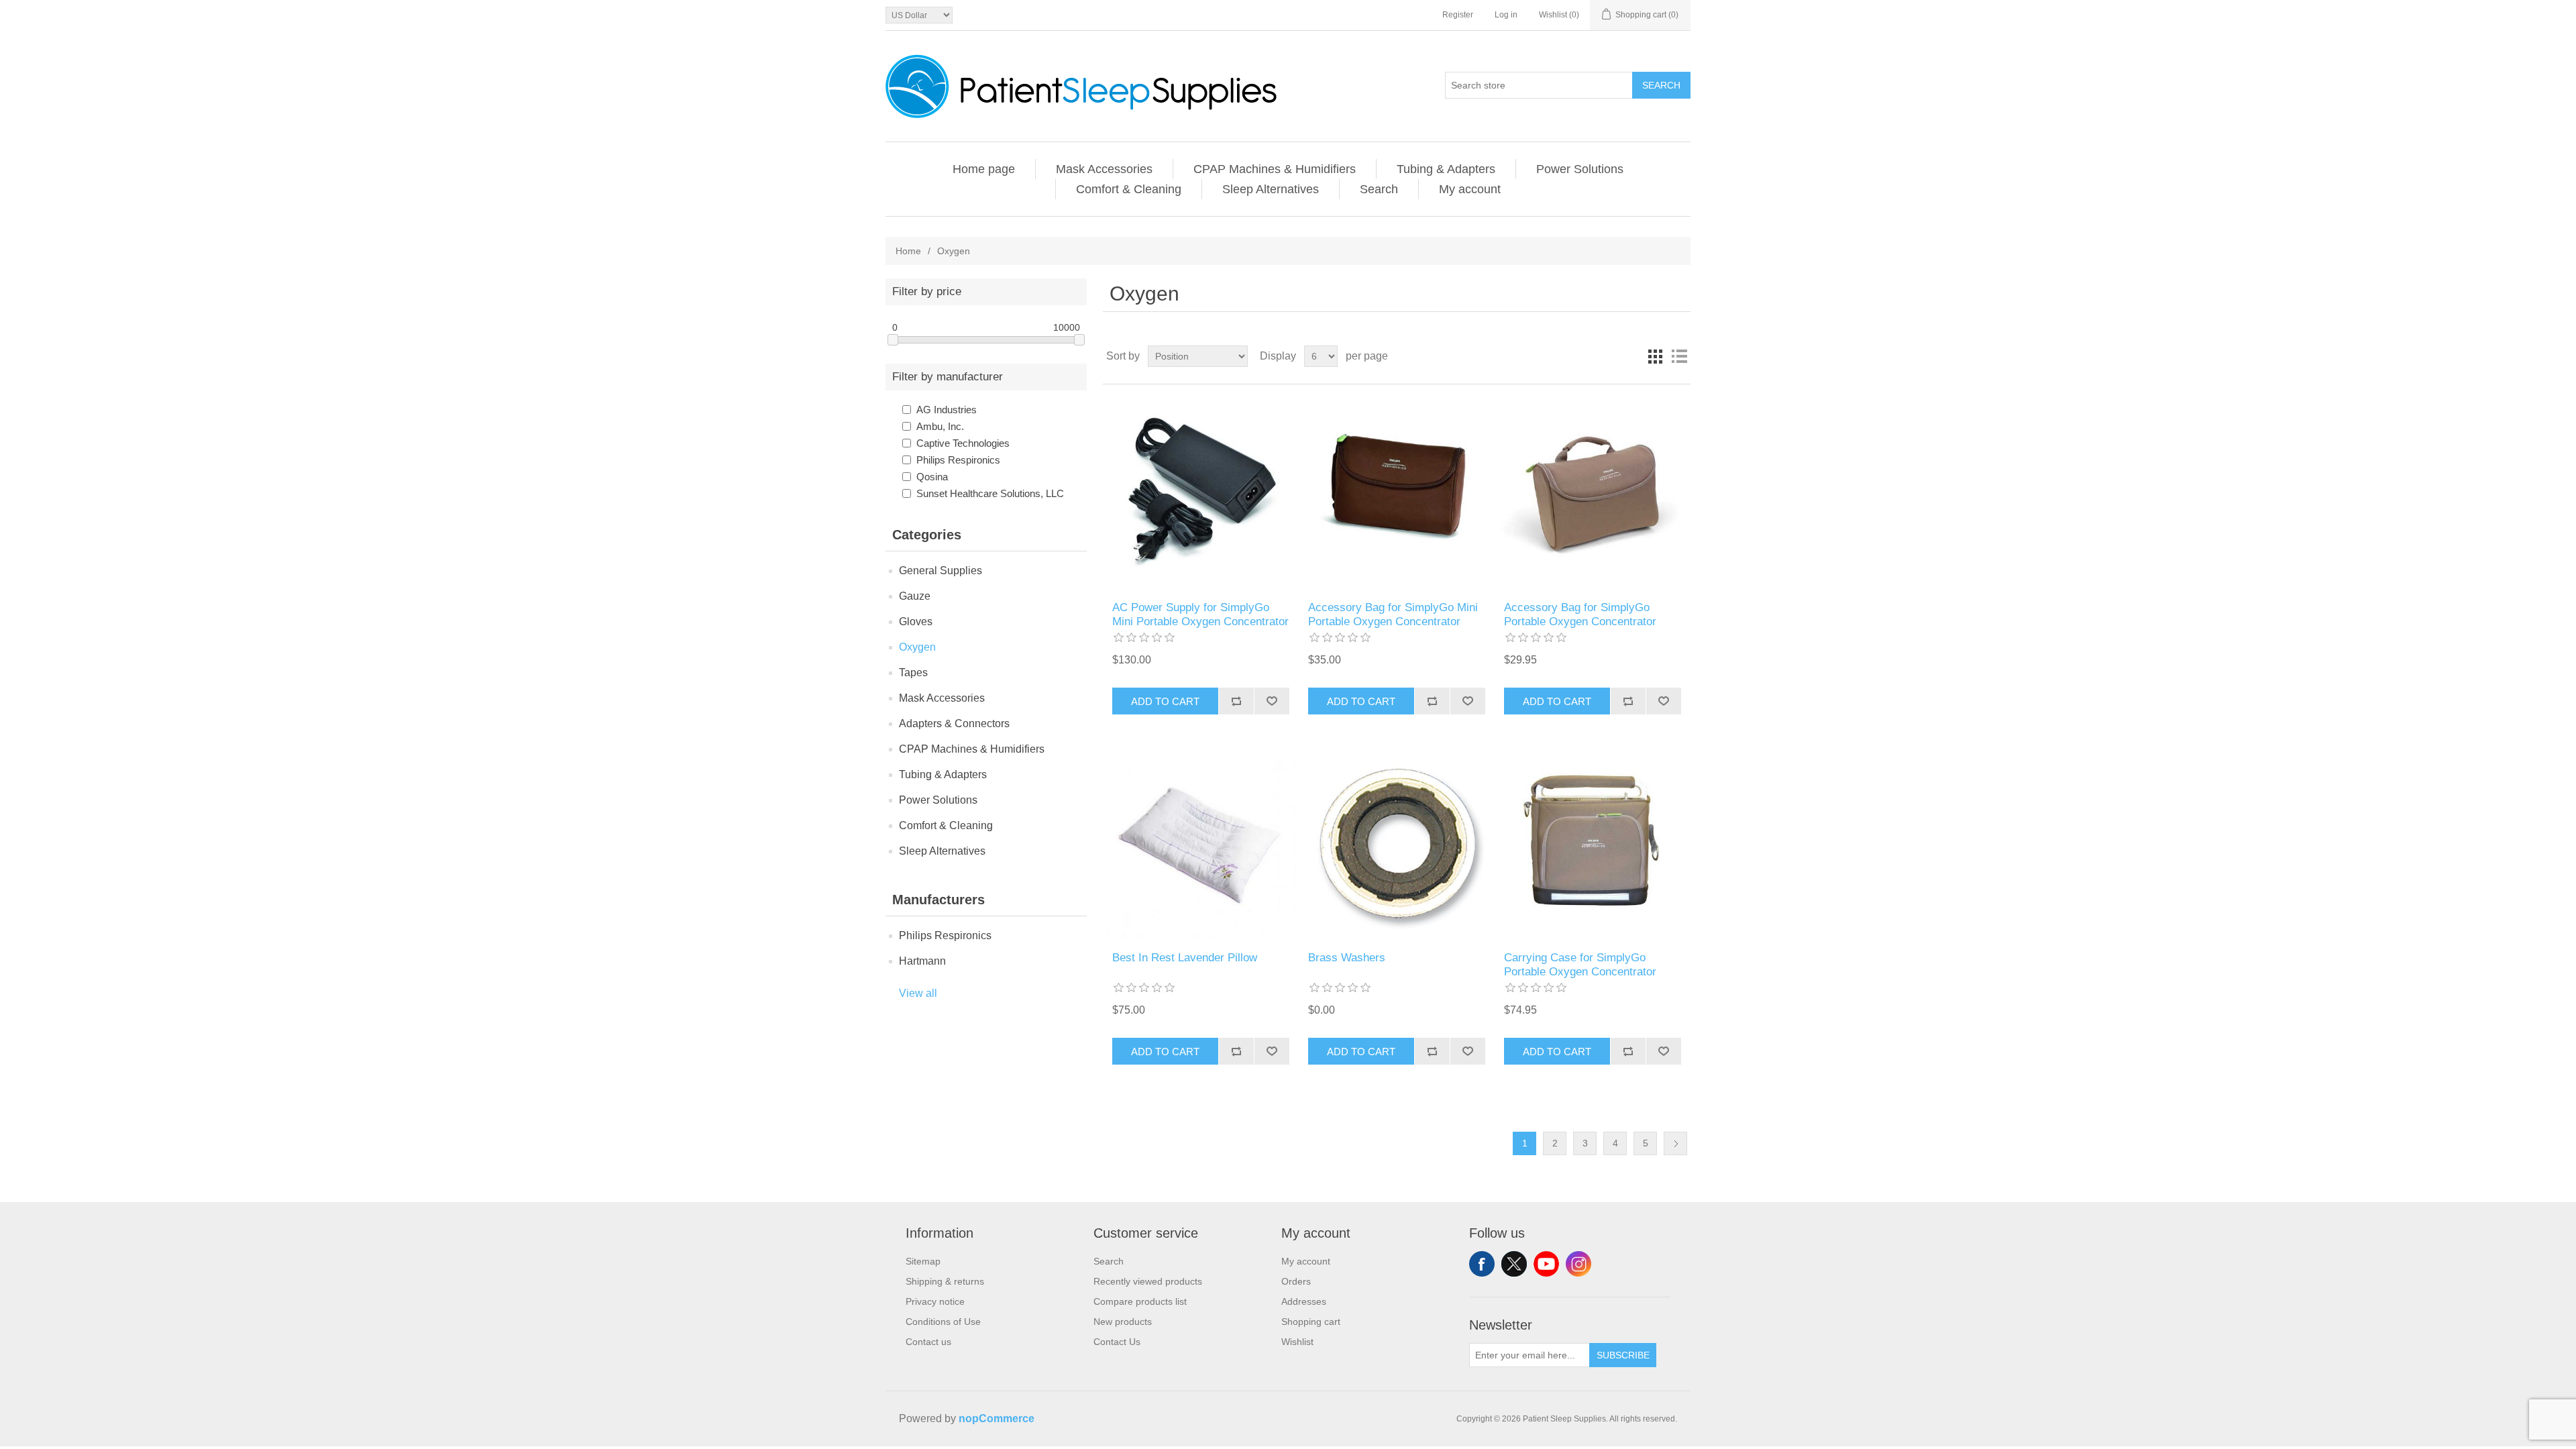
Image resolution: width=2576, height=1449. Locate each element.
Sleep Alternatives (1271, 189)
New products (1123, 1322)
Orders (1296, 1281)
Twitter (1514, 1264)
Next (1675, 1143)
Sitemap (923, 1261)
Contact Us (1117, 1342)
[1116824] (1396, 493)
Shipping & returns (945, 1281)
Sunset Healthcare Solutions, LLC (990, 493)
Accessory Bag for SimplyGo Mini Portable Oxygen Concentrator (1393, 614)
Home (908, 251)
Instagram (1578, 1264)
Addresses (1304, 1301)
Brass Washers (1347, 958)
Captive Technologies (963, 443)
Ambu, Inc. (940, 426)
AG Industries (947, 410)
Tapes (913, 673)
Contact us (928, 1342)
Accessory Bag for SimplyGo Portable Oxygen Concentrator (1580, 614)
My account (1470, 189)
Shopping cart (1311, 1322)
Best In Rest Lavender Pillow (1185, 958)
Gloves (916, 622)
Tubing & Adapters (1446, 169)
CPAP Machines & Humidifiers (1275, 169)
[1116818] (1200, 493)
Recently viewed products (1148, 1281)
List (1679, 356)
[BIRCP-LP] (1200, 843)
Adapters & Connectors (954, 723)
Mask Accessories (1104, 169)
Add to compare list (1236, 701)
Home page (984, 169)
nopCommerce (997, 1418)
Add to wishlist (1272, 701)
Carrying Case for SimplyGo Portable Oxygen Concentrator (1580, 964)
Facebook (1482, 1264)
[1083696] (1592, 493)
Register (1458, 15)
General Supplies (941, 571)
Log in (1506, 15)
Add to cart (1165, 701)
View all (918, 993)
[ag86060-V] (1396, 843)
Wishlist (1297, 1342)
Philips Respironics (958, 460)
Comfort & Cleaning (1129, 189)
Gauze (915, 596)
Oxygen (917, 647)
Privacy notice (935, 1301)
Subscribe (1623, 1355)
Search (1661, 85)
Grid (1655, 356)
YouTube (1546, 1264)
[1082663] (1592, 843)
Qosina (932, 477)
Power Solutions (1580, 169)
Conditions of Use (943, 1322)
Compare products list (1140, 1301)
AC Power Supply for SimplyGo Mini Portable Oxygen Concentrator (1200, 614)
